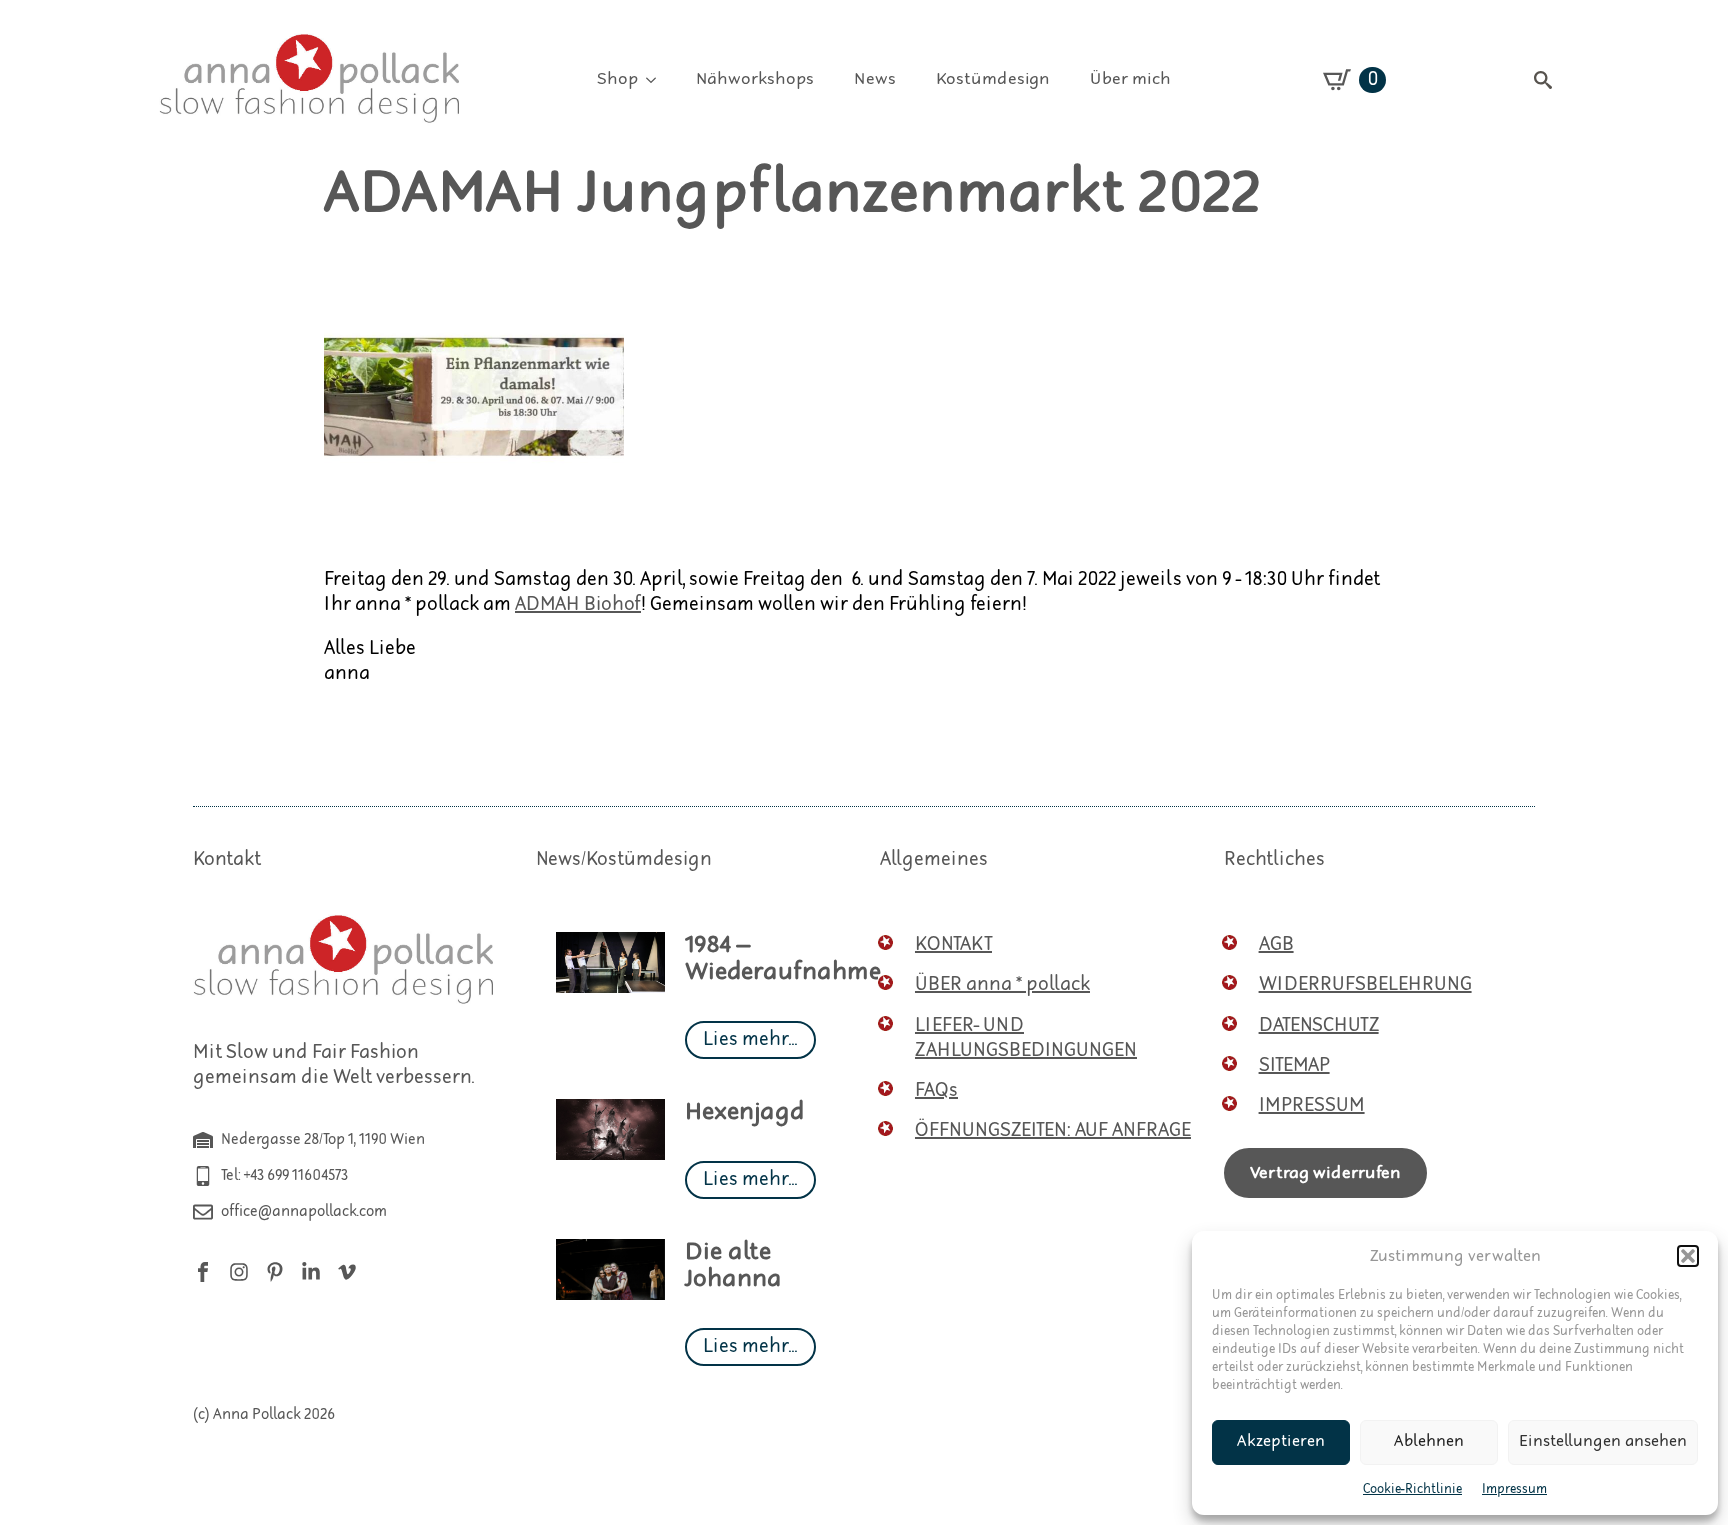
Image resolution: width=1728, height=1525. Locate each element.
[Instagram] (239, 1272)
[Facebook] (203, 1272)
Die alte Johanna (733, 1266)
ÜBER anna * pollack (1002, 984)
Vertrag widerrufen (1325, 1173)
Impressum (1514, 1489)
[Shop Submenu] (657, 80)
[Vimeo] (347, 1272)
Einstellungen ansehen (1603, 1441)
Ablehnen (1429, 1441)
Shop (617, 79)
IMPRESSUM (1312, 1105)
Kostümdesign (993, 79)
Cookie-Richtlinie (1412, 1489)
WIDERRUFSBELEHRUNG (1365, 984)
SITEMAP (1294, 1065)
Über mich (1130, 79)
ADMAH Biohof (578, 604)
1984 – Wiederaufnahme (783, 959)
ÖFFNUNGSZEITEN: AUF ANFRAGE (1053, 1130)
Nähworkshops (755, 79)
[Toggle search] (1543, 80)
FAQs (936, 1090)
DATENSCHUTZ (1319, 1025)
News (875, 79)
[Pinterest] (275, 1272)
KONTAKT (953, 944)
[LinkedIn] (311, 1272)
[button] (1688, 1256)
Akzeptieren (1281, 1441)
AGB (1276, 944)
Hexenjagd (745, 1112)
